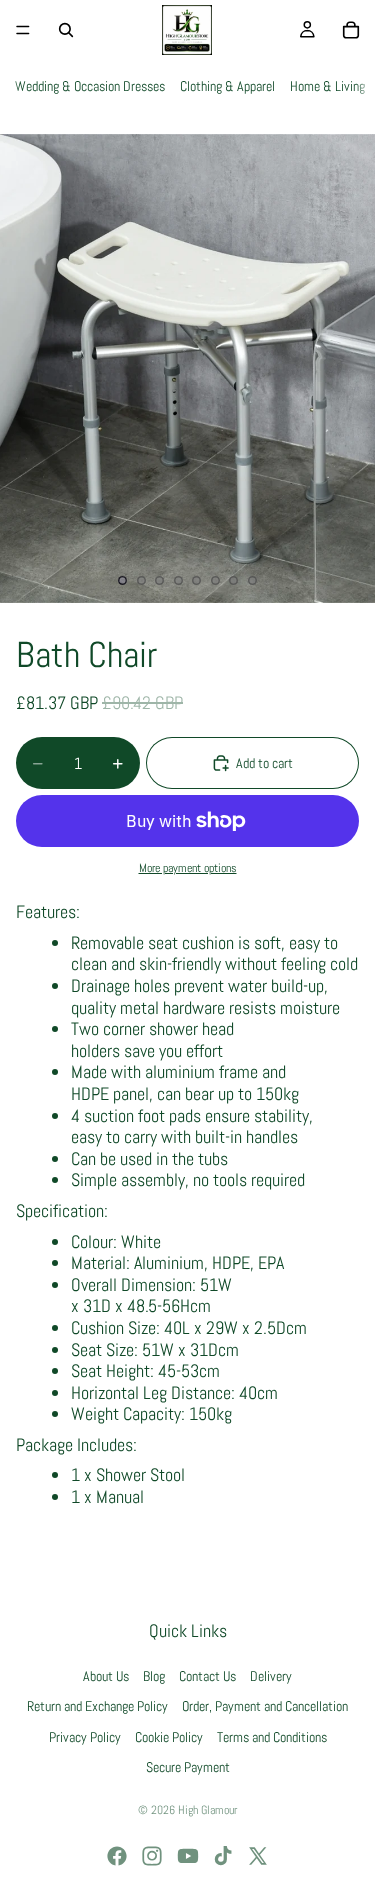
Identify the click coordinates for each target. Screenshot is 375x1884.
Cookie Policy (169, 1737)
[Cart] (351, 30)
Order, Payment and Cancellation (265, 1707)
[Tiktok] (223, 1856)
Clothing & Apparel (227, 86)
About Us (106, 1676)
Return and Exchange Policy (97, 1707)
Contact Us (207, 1676)
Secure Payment (188, 1767)
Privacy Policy (85, 1737)
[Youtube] (188, 1856)
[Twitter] (258, 1856)
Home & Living (327, 86)
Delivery (271, 1676)
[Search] (66, 30)
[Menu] (23, 30)
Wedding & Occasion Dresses (90, 86)
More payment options (188, 868)
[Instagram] (152, 1856)
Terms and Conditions (272, 1737)
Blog (154, 1676)
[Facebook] (117, 1856)
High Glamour (207, 1810)
